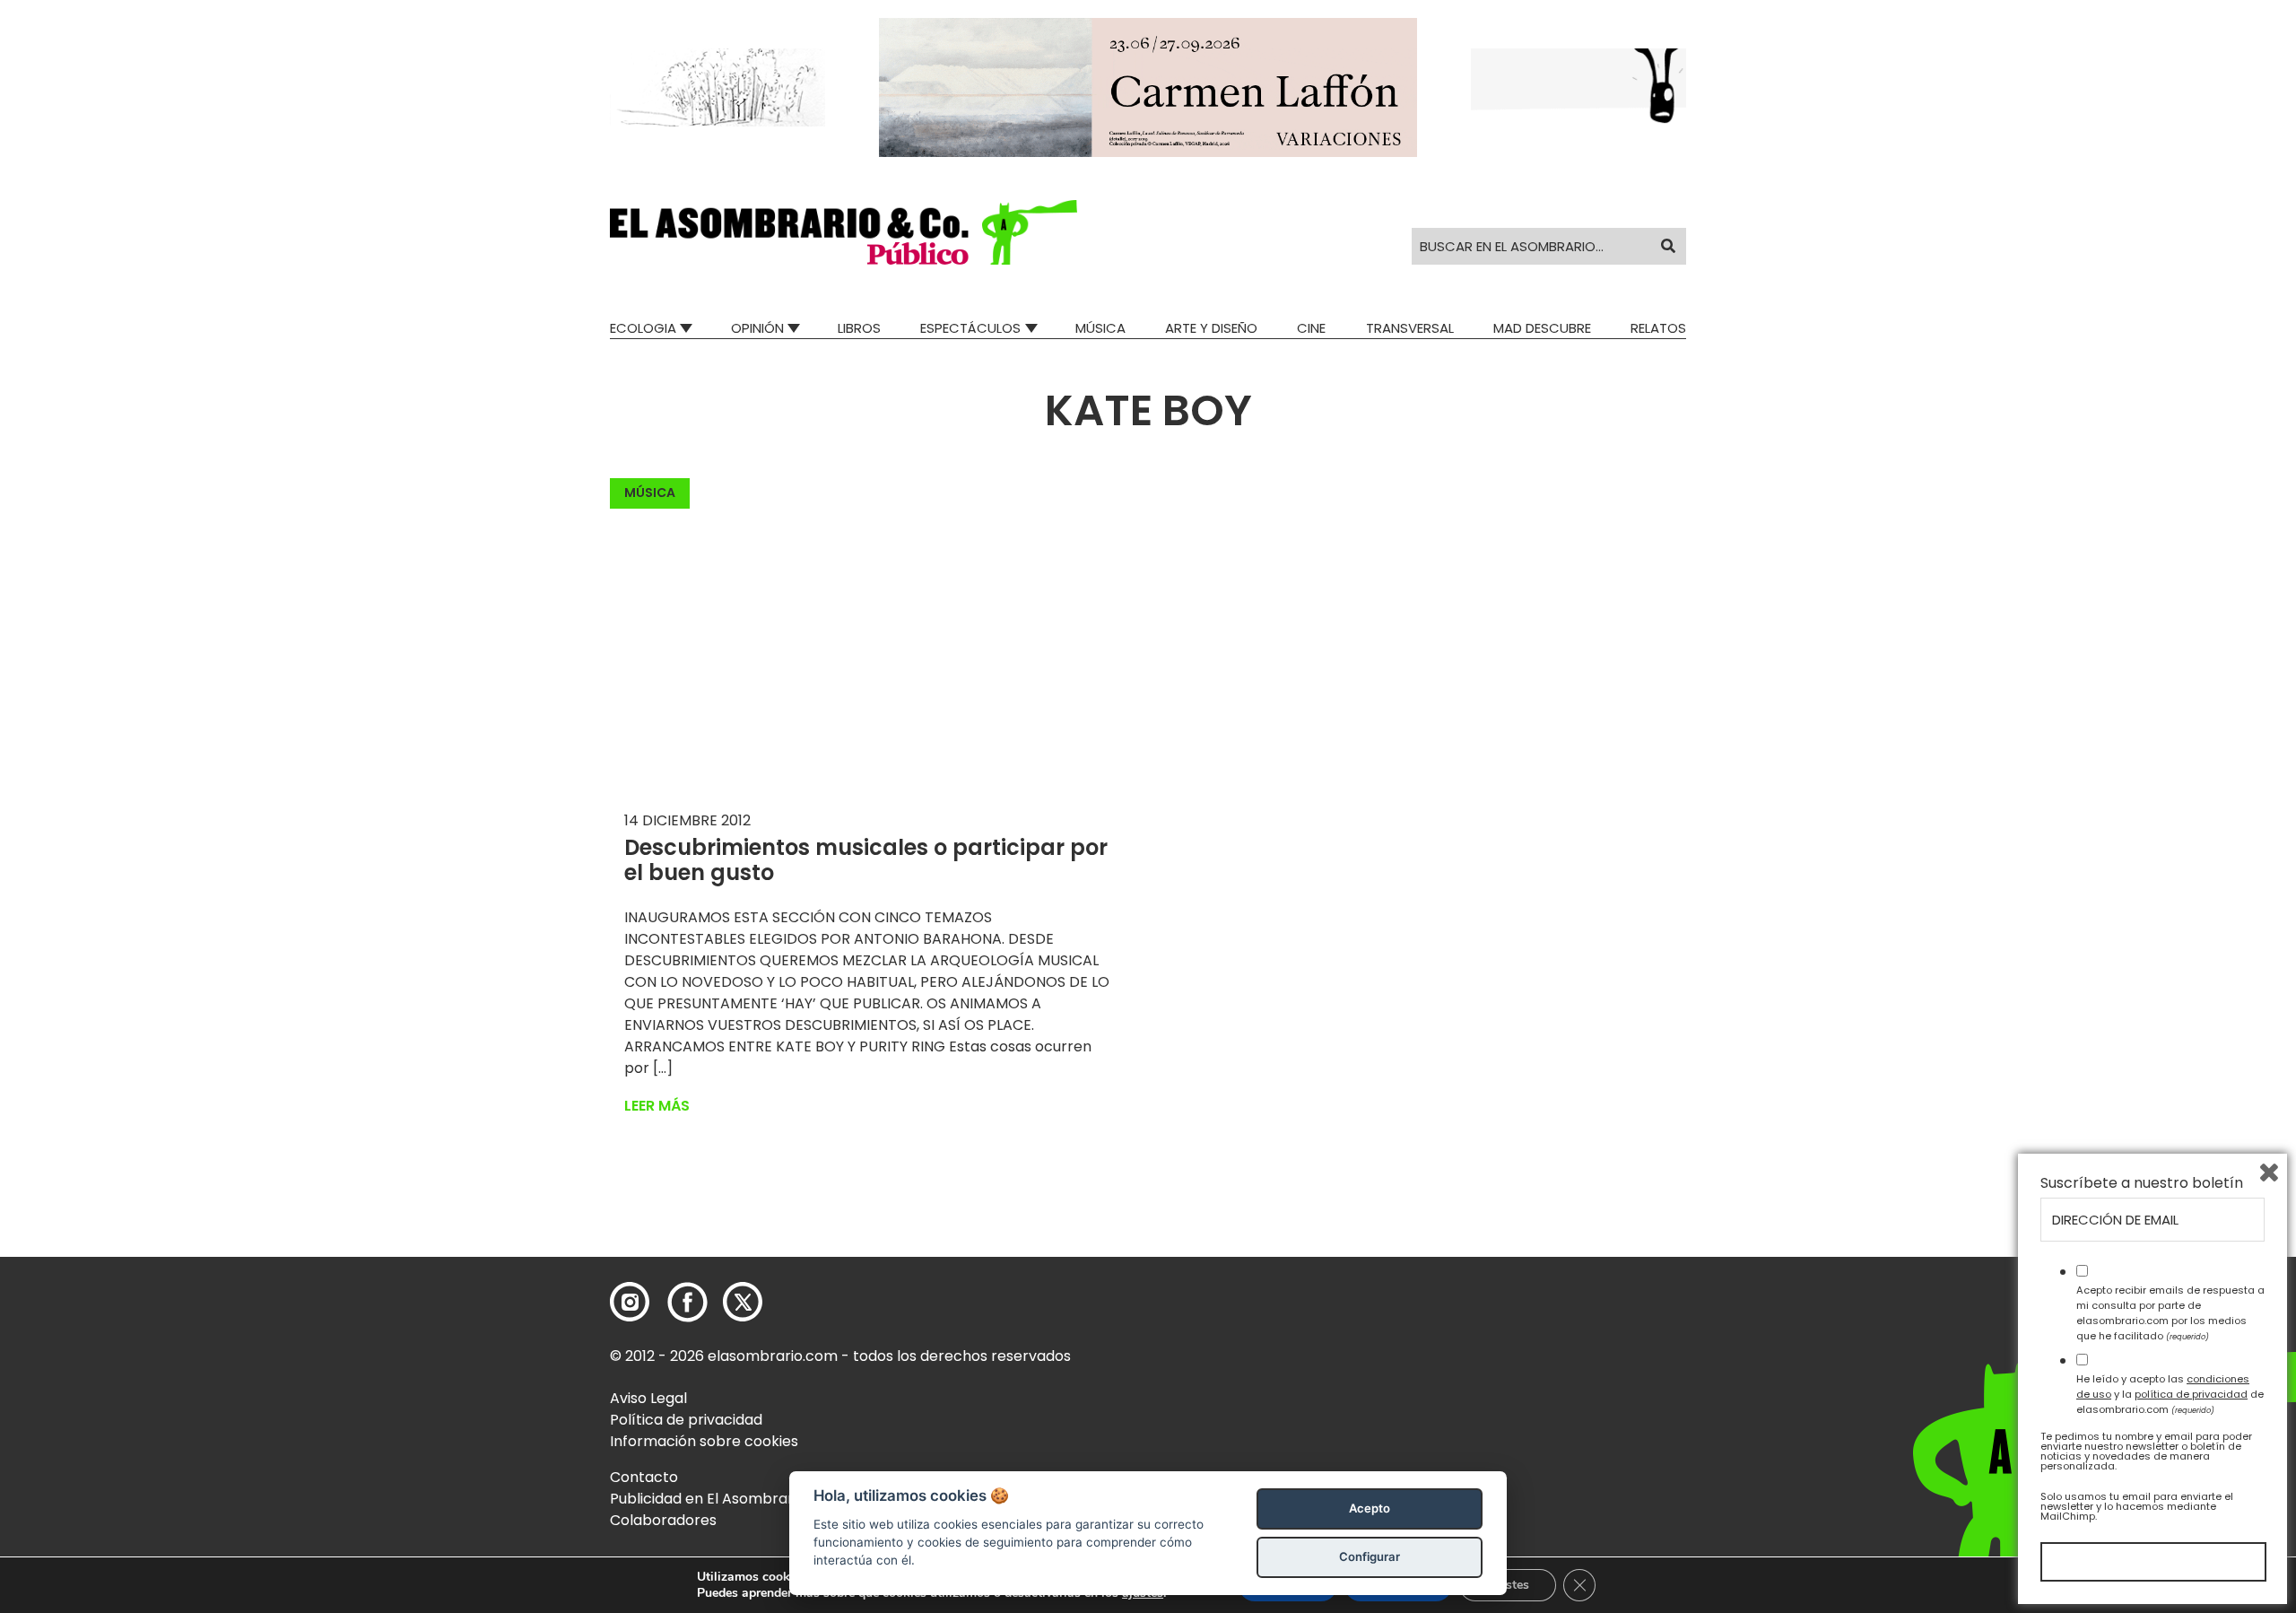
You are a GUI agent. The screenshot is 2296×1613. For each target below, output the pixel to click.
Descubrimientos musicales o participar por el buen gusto (866, 860)
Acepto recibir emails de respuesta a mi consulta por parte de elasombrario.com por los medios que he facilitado (2170, 1312)
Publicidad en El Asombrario (708, 1499)
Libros (859, 328)
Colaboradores (663, 1520)
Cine (1311, 328)
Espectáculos (970, 328)
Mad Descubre (1542, 328)
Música (1100, 328)
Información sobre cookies (704, 1441)
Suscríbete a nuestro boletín (2142, 1183)
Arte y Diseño (1211, 328)
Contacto (644, 1477)
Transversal (1410, 328)
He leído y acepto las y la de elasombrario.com (2170, 1394)
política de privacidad (2191, 1394)
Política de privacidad (686, 1420)
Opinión (757, 328)
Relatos (1658, 328)
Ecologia (643, 328)
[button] (844, 232)
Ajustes (1508, 1585)
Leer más (657, 1106)
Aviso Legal (648, 1398)
